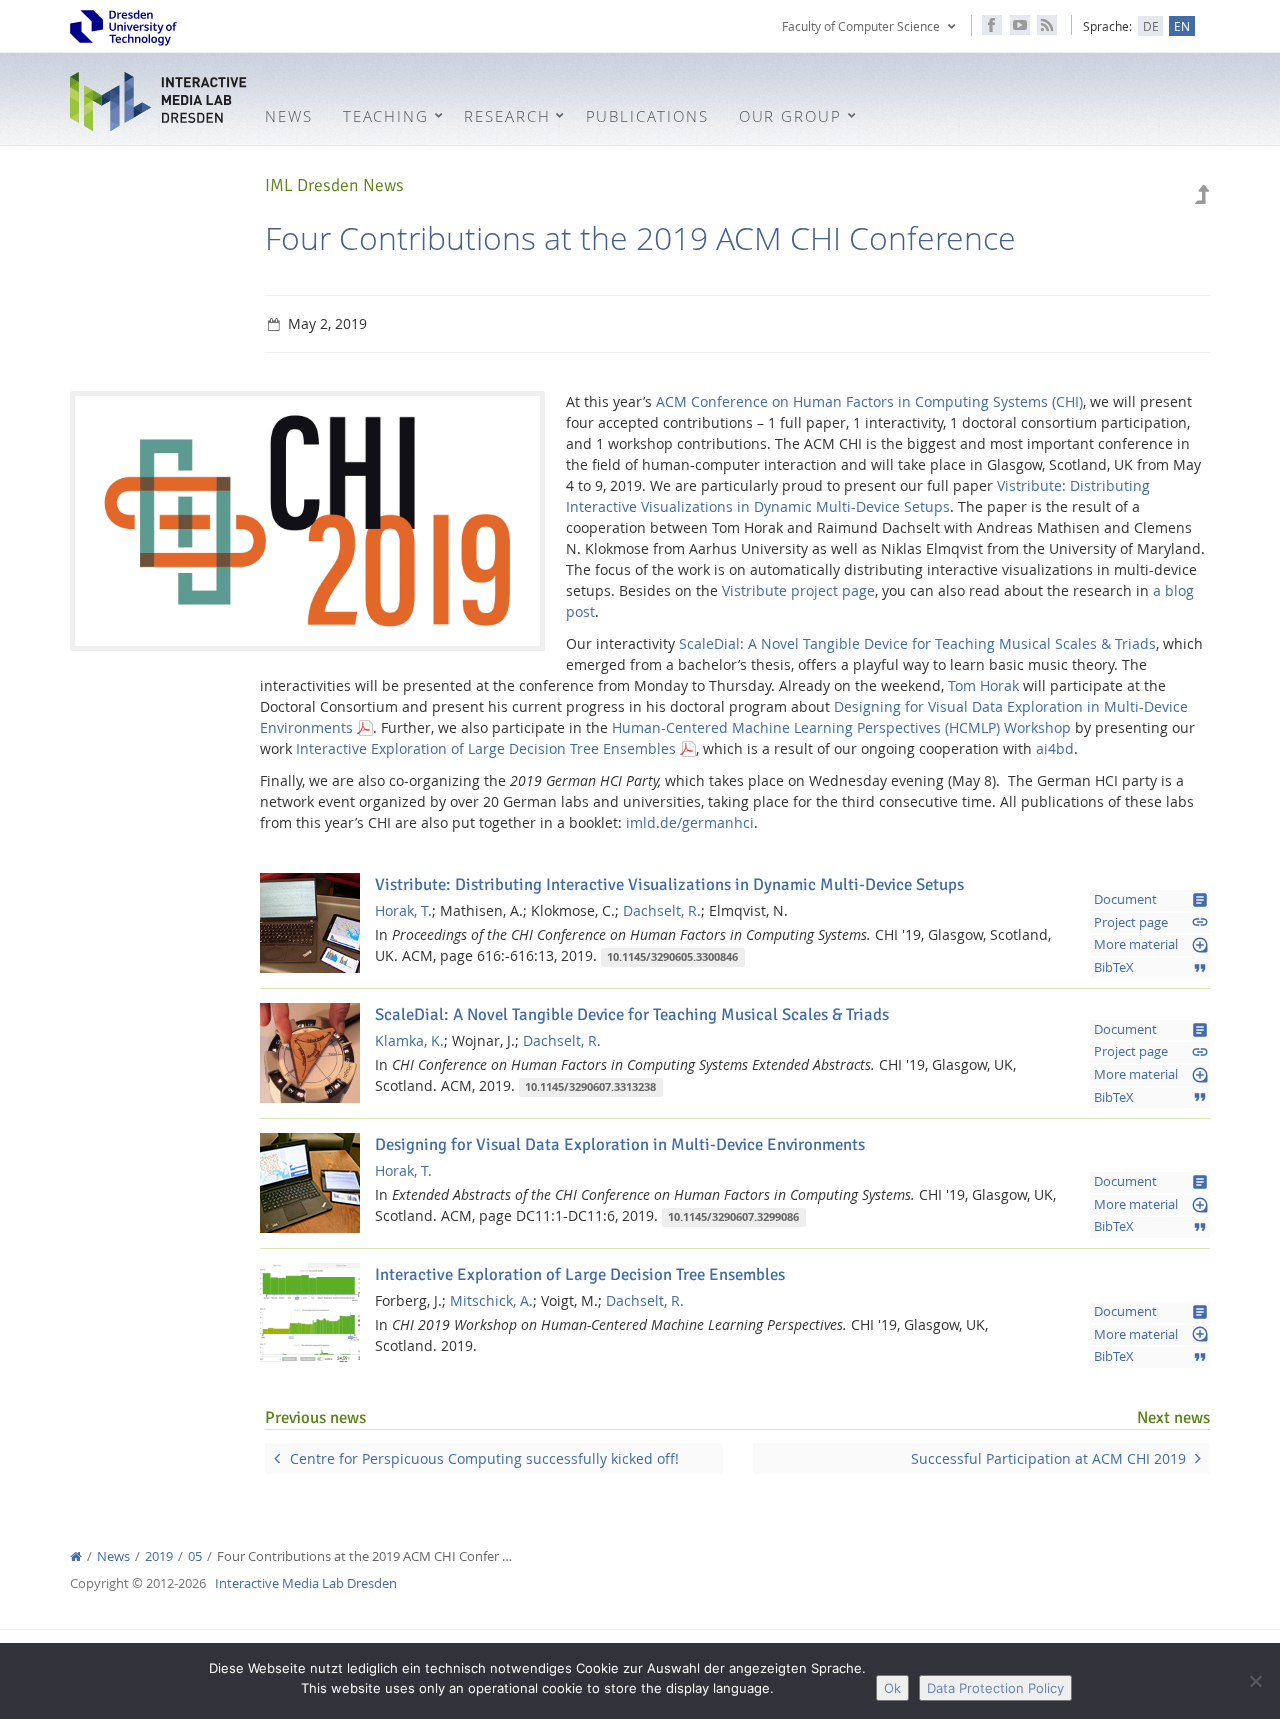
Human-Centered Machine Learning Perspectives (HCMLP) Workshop (841, 727)
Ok (892, 1688)
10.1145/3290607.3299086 (733, 1217)
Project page (1151, 922)
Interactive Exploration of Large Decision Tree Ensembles (486, 748)
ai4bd (1055, 748)
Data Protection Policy (995, 1688)
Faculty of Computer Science (861, 26)
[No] (1255, 1681)
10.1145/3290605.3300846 (672, 957)
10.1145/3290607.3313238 (590, 1087)
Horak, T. (403, 910)
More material (1151, 945)
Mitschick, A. (491, 1300)
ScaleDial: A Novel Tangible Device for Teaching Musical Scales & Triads (917, 643)
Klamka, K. (409, 1040)
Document (1151, 900)
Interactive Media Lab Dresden (160, 101)
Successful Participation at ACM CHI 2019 (1048, 1458)
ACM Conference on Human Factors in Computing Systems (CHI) (869, 401)
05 (195, 1556)
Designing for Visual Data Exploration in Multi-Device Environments (620, 1144)
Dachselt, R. (662, 910)
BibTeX (1151, 968)
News (113, 1556)
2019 (159, 1556)
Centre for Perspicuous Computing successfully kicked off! (484, 1458)
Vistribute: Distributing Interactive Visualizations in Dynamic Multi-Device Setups (669, 884)
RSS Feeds (1047, 25)
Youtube (1020, 25)
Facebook (992, 25)
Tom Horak (983, 685)
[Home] (76, 1556)
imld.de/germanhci (690, 822)
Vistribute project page (798, 590)
